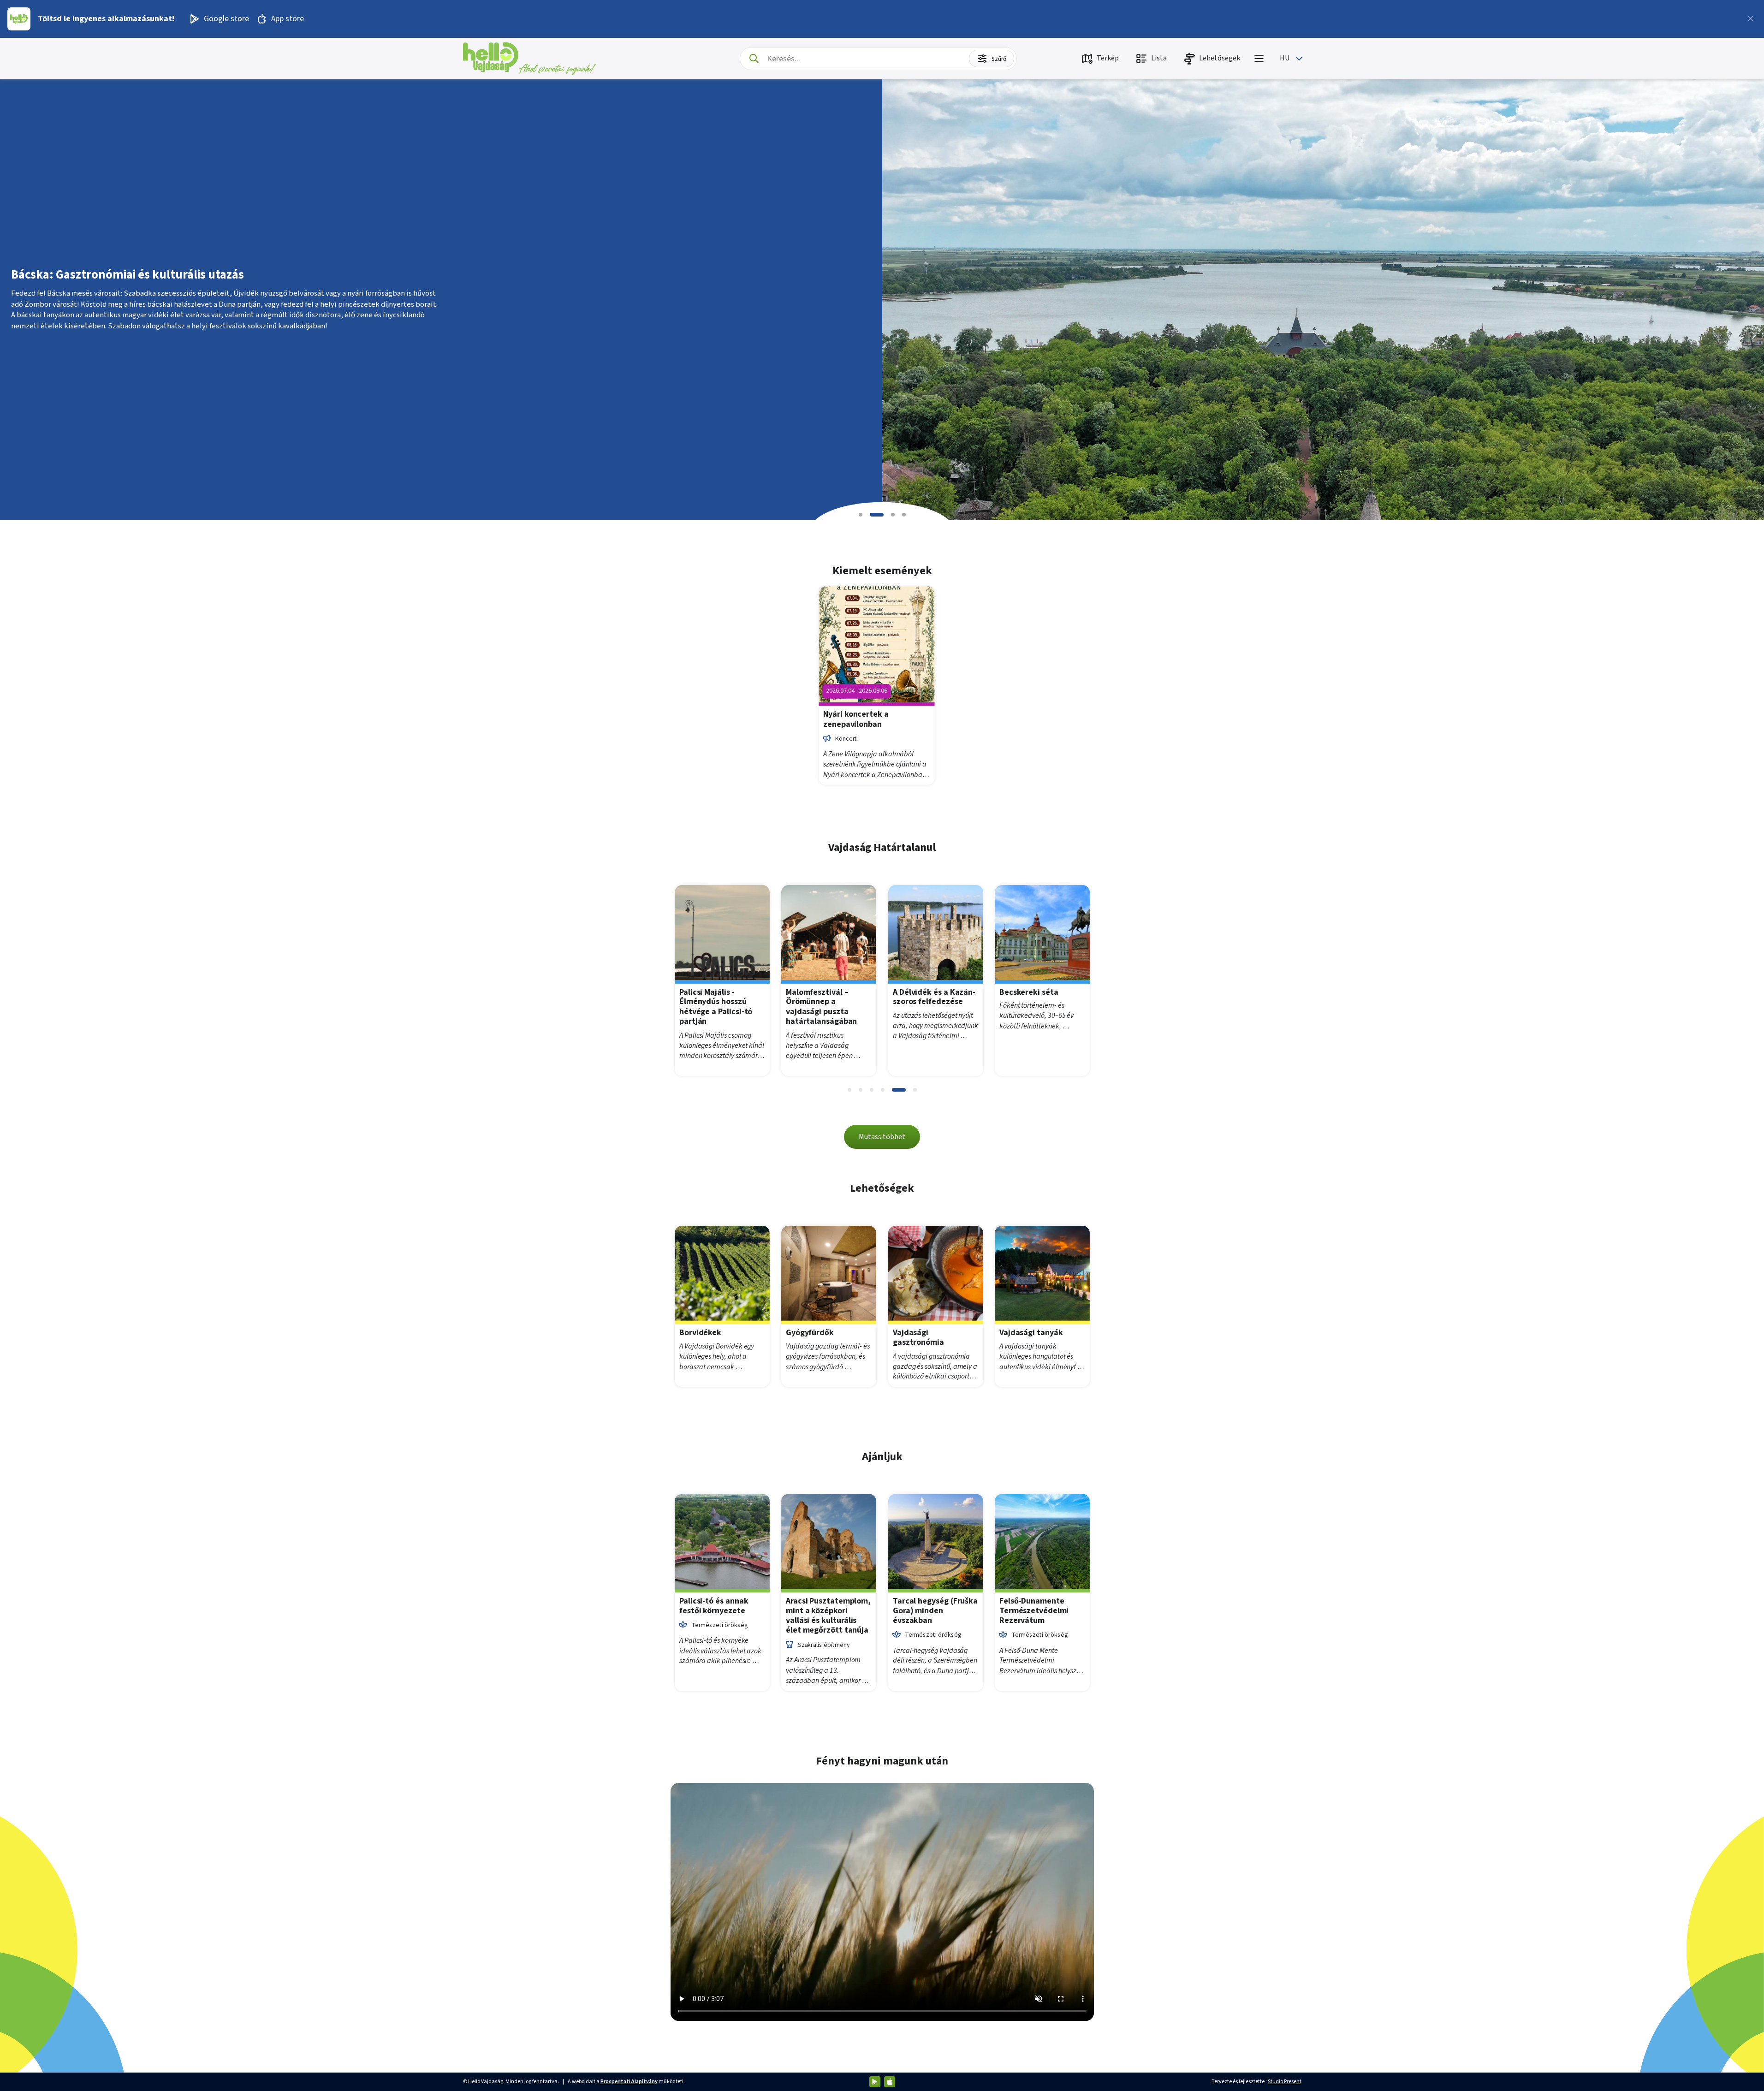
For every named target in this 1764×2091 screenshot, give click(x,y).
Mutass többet (882, 1137)
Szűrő (999, 59)
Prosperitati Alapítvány (629, 2082)
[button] (861, 515)
